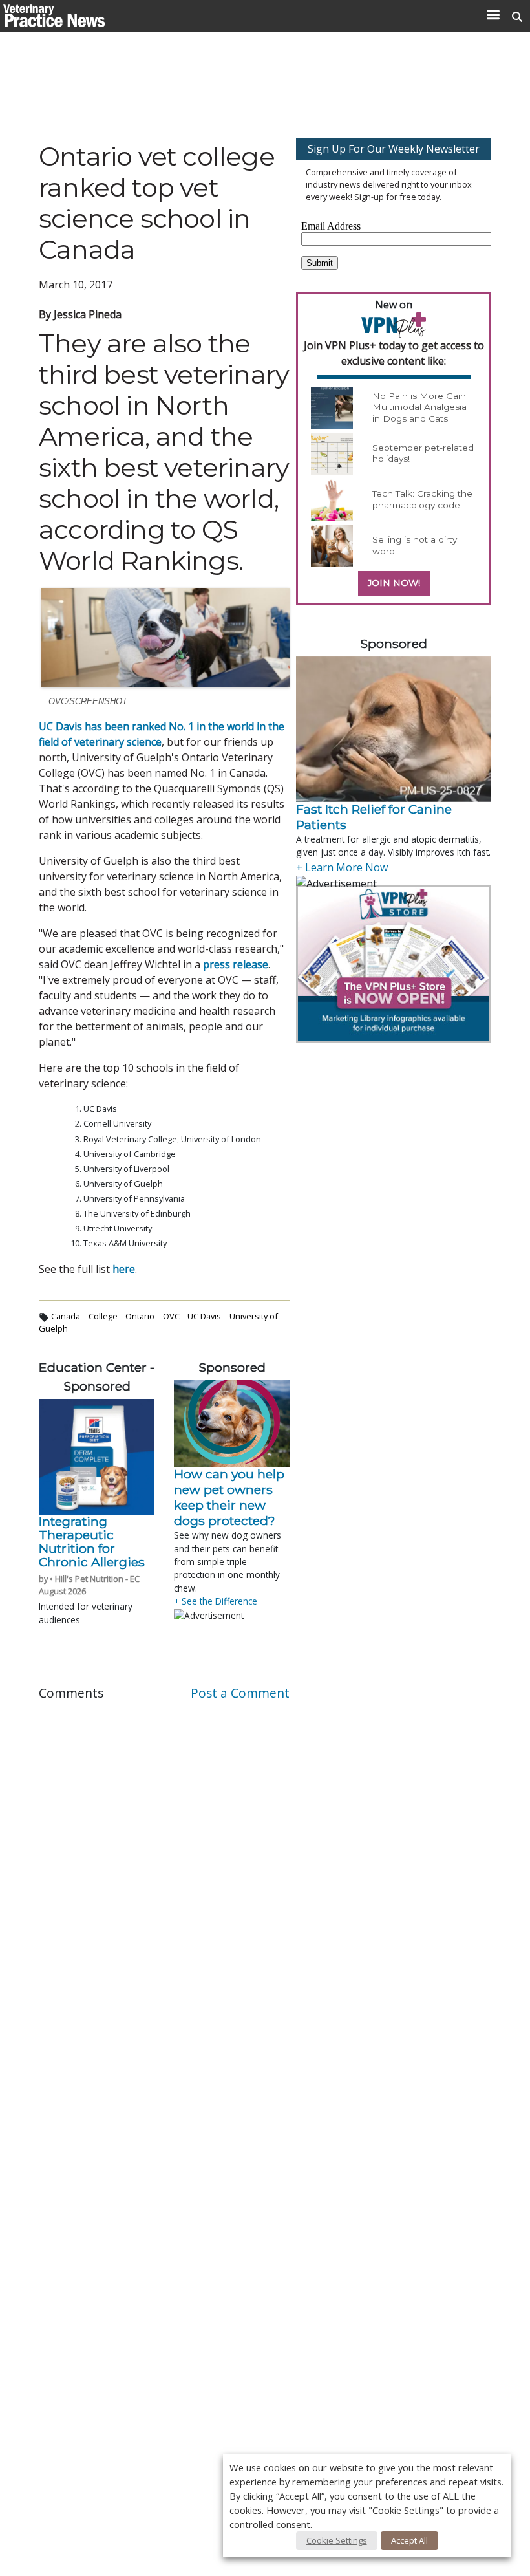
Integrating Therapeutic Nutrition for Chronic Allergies (92, 1542)
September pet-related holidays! (423, 453)
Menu (493, 15)
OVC (171, 1316)
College (103, 1316)
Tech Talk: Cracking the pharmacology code (422, 499)
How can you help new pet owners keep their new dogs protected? (229, 1497)
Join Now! (394, 583)
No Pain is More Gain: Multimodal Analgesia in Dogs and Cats (420, 407)
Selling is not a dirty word (415, 545)
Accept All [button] (409, 2540)
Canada (66, 1316)
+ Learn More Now (342, 867)
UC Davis (204, 1316)
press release (236, 964)
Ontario (140, 1316)
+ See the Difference (216, 1601)
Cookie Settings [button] (337, 2540)
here (124, 1269)
